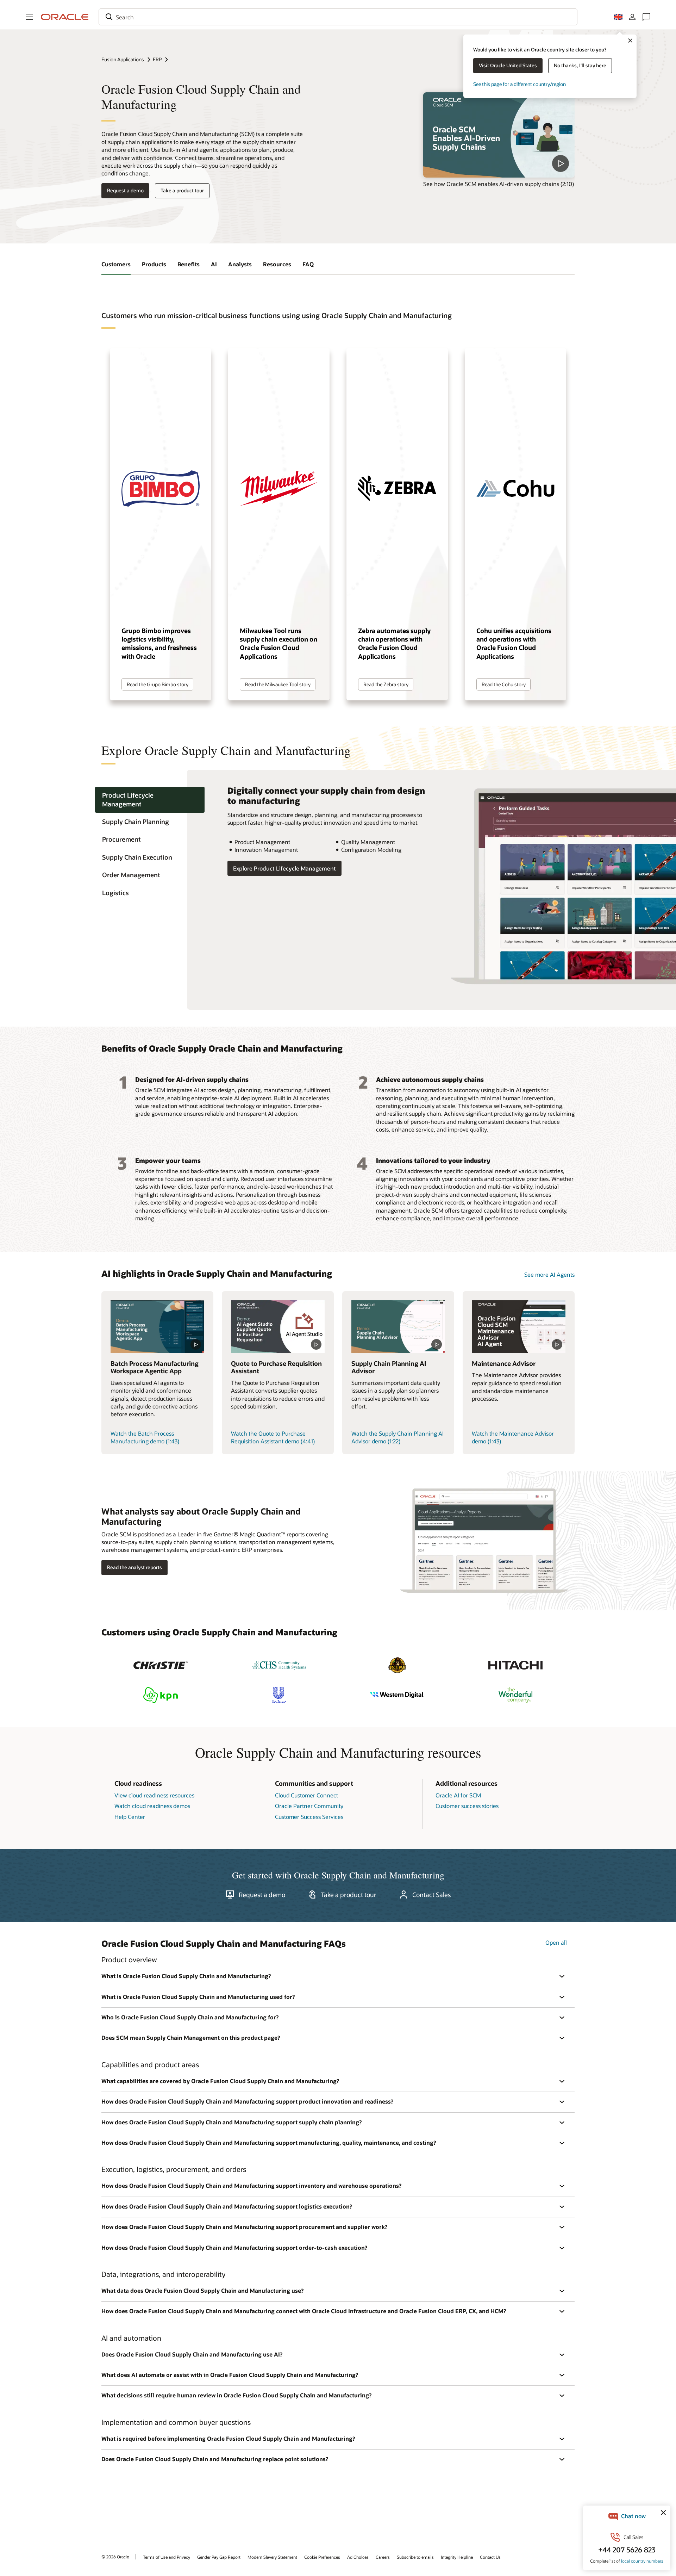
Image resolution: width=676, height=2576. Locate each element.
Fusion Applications (123, 59)
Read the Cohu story (504, 684)
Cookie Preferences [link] (322, 2557)
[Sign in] (632, 17)
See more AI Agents (549, 1274)
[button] (30, 17)
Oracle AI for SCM (458, 1795)
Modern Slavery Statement (272, 2557)
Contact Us (490, 2557)
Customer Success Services (309, 1817)
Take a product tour (182, 190)
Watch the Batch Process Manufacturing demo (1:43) (145, 1437)
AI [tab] (214, 264)
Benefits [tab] (189, 264)
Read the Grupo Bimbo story (158, 684)
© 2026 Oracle (115, 2557)
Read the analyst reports (134, 1567)
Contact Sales (431, 1895)
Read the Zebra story (386, 684)
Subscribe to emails (415, 2557)
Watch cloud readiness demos (152, 1806)
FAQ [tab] (308, 264)
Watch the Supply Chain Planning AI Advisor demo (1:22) (398, 1437)
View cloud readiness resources (154, 1795)
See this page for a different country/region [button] (519, 84)
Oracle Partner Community (309, 1806)
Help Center (130, 1817)
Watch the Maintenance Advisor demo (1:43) (513, 1437)
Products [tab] (154, 264)
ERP (157, 59)
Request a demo (125, 190)
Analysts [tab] (240, 264)
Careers (383, 2557)
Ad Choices (358, 2557)
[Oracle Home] (65, 17)
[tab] (150, 800)
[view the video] (499, 135)
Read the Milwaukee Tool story (278, 684)
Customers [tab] (116, 264)
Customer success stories (467, 1806)
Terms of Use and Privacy (167, 2557)
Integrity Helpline (457, 2557)
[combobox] (338, 17)
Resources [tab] (277, 264)
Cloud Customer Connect (306, 1795)
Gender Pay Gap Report (219, 2557)
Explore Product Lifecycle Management (284, 868)
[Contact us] (646, 17)
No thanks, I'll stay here (580, 65)
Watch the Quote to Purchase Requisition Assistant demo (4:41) (273, 1437)
